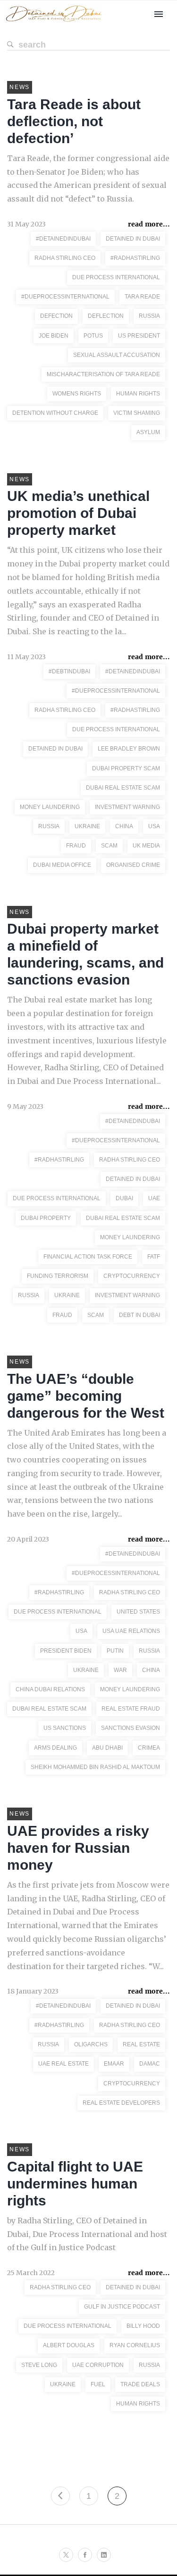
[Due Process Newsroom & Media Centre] (54, 22)
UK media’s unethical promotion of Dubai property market (78, 513)
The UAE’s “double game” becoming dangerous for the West (86, 1396)
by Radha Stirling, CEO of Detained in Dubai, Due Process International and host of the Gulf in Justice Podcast (87, 2234)
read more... (149, 224)
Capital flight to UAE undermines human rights (75, 2184)
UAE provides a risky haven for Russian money (78, 1848)
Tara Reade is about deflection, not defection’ (74, 121)
